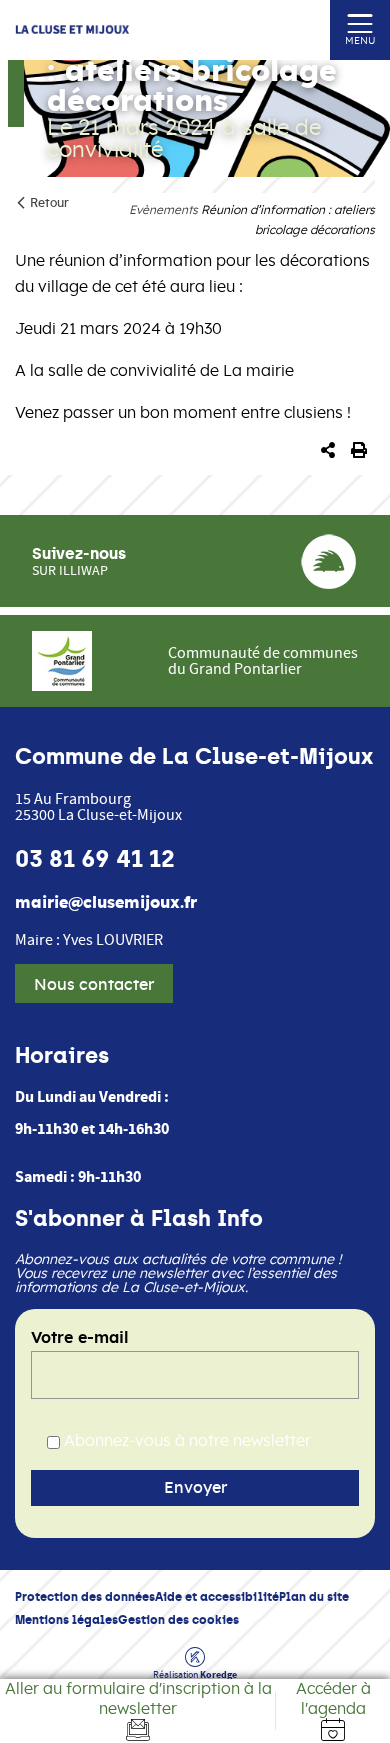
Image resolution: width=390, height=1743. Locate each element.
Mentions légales (66, 1619)
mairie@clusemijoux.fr (106, 903)
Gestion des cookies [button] (178, 1619)
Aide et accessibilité (217, 1596)
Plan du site (314, 1596)
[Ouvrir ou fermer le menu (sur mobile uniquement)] (360, 22)
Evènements (163, 210)
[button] (328, 451)
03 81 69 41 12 (95, 859)
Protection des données (85, 1596)
